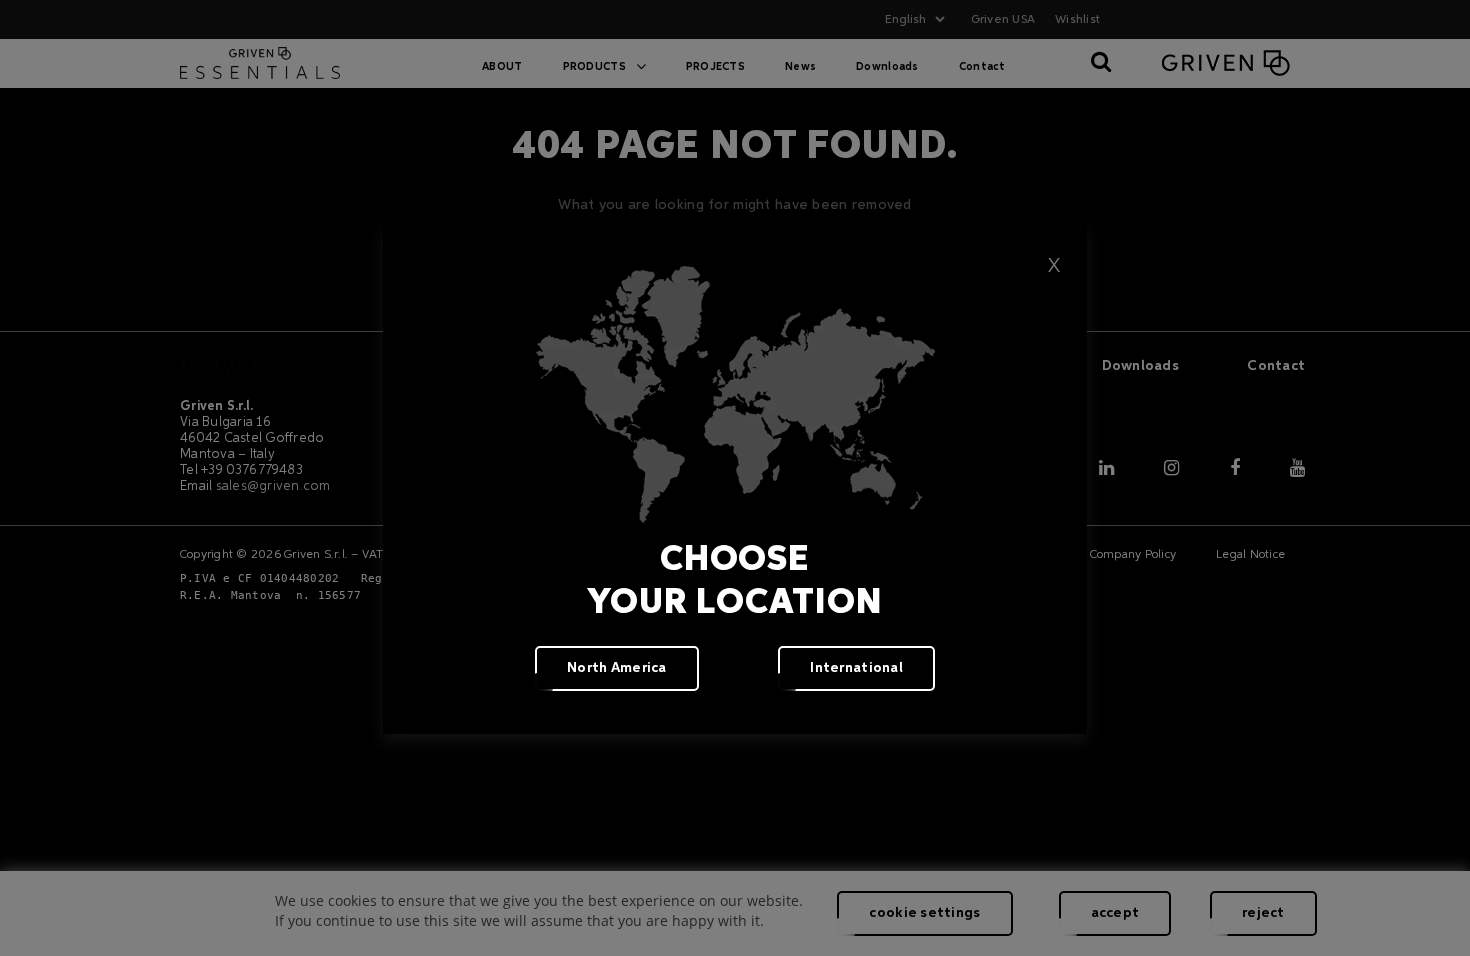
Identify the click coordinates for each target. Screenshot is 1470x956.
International (856, 668)
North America (617, 668)
